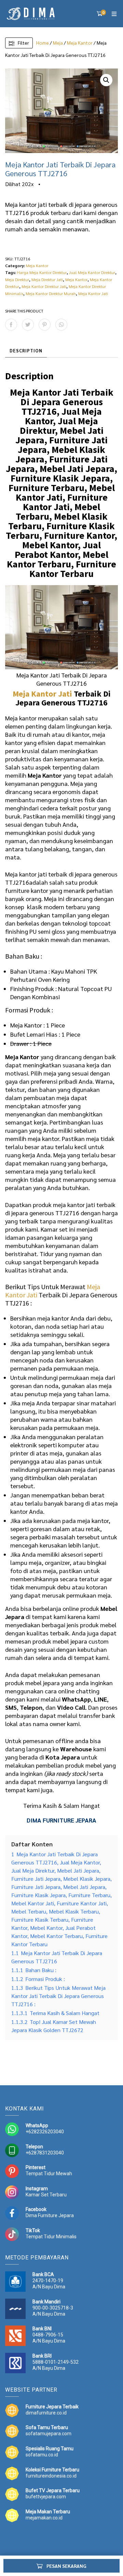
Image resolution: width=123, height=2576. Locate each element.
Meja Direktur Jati (47, 279)
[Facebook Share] (11, 325)
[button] (106, 80)
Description (26, 350)
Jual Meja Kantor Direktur (92, 272)
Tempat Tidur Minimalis (51, 2237)
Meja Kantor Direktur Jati (44, 286)
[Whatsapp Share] (61, 325)
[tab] (26, 351)
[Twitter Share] (28, 325)
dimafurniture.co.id (46, 2413)
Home (43, 43)
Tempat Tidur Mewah (49, 2174)
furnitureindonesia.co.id (51, 2476)
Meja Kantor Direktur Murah (51, 293)
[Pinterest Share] (45, 325)
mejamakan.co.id (44, 2518)
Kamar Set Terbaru (46, 2195)
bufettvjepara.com (46, 2497)
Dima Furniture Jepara (50, 2215)
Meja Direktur (17, 279)
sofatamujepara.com (49, 2434)
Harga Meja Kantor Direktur (42, 272)
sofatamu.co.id (42, 2455)
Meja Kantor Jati (93, 293)
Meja (58, 43)
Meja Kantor (80, 43)
